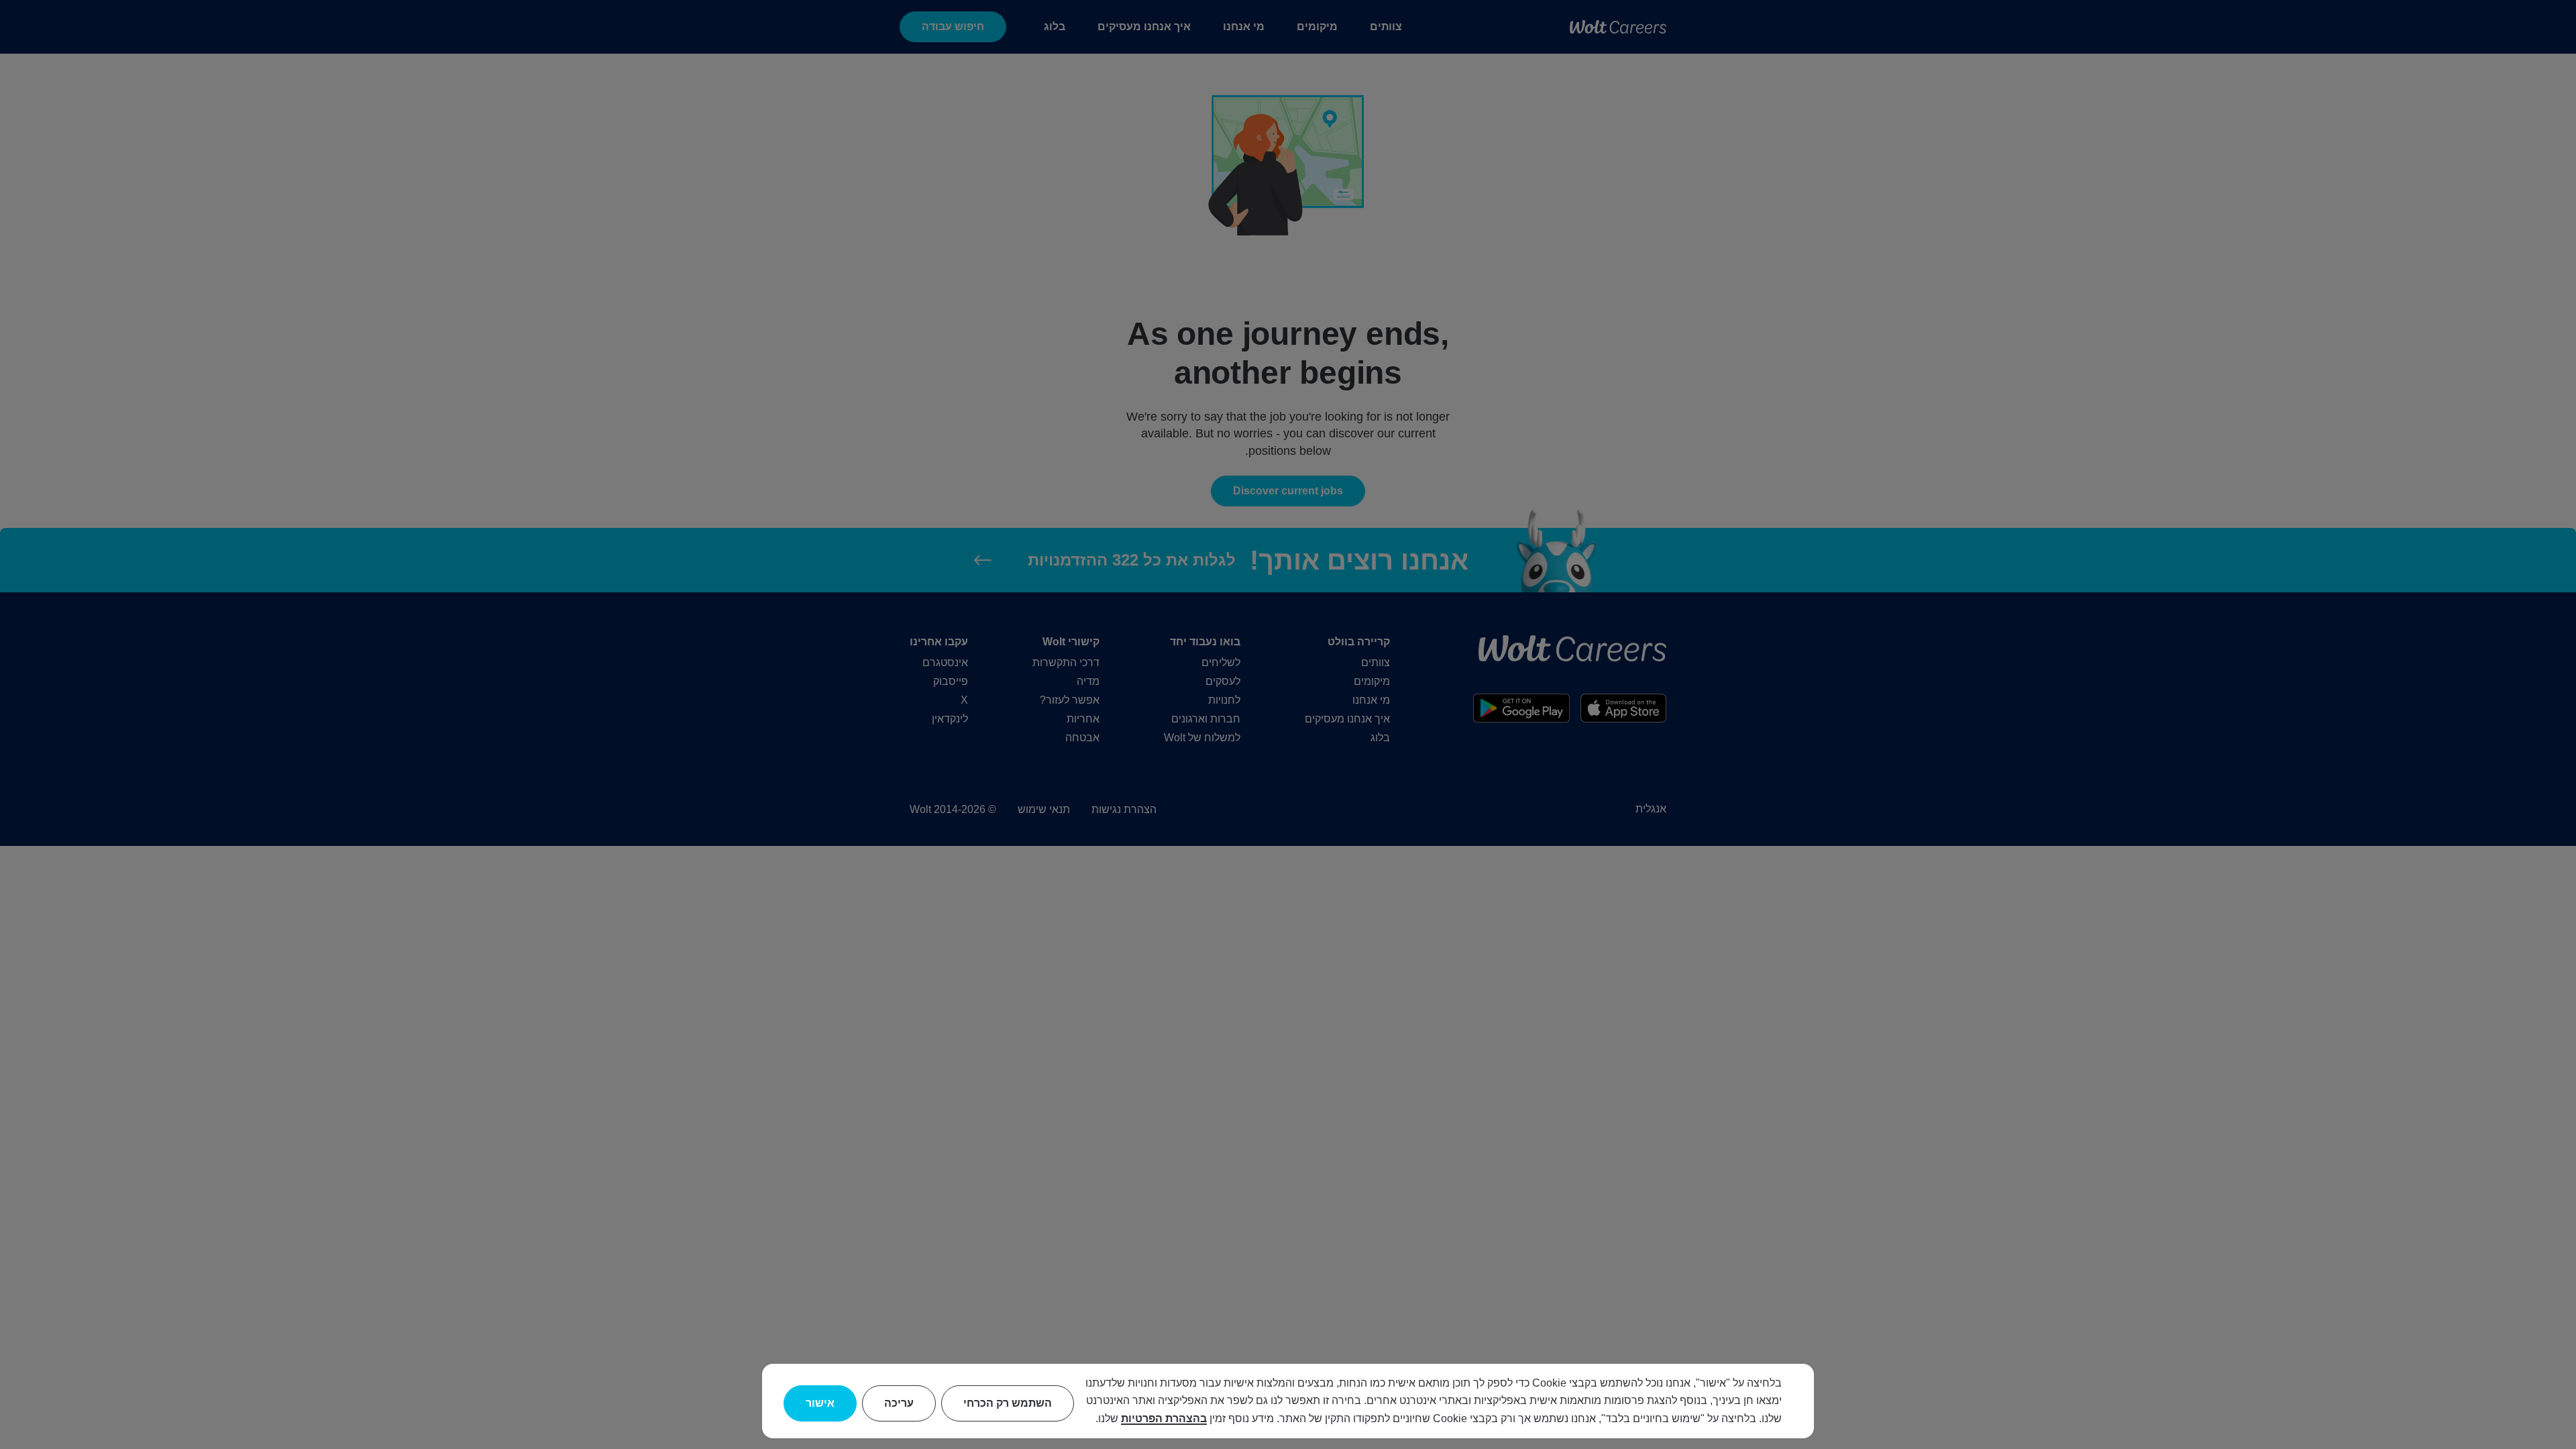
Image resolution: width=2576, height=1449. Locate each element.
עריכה (899, 1403)
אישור (820, 1403)
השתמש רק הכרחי (1008, 1403)
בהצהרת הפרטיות (1164, 1418)
